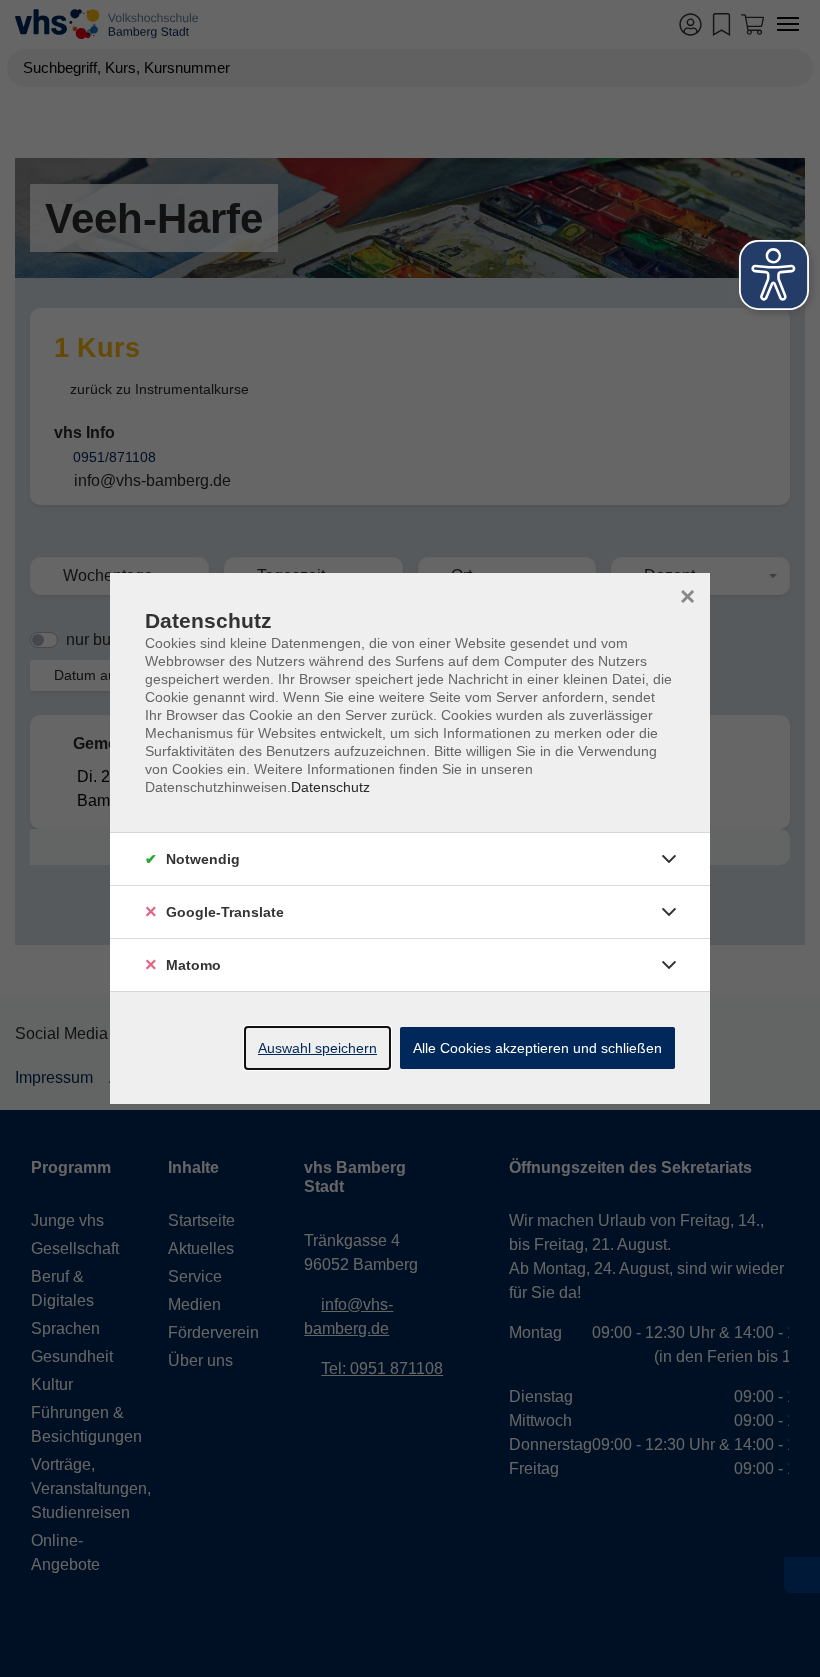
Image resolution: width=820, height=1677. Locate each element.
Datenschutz (330, 787)
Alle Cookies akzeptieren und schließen (537, 1048)
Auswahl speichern (317, 1048)
